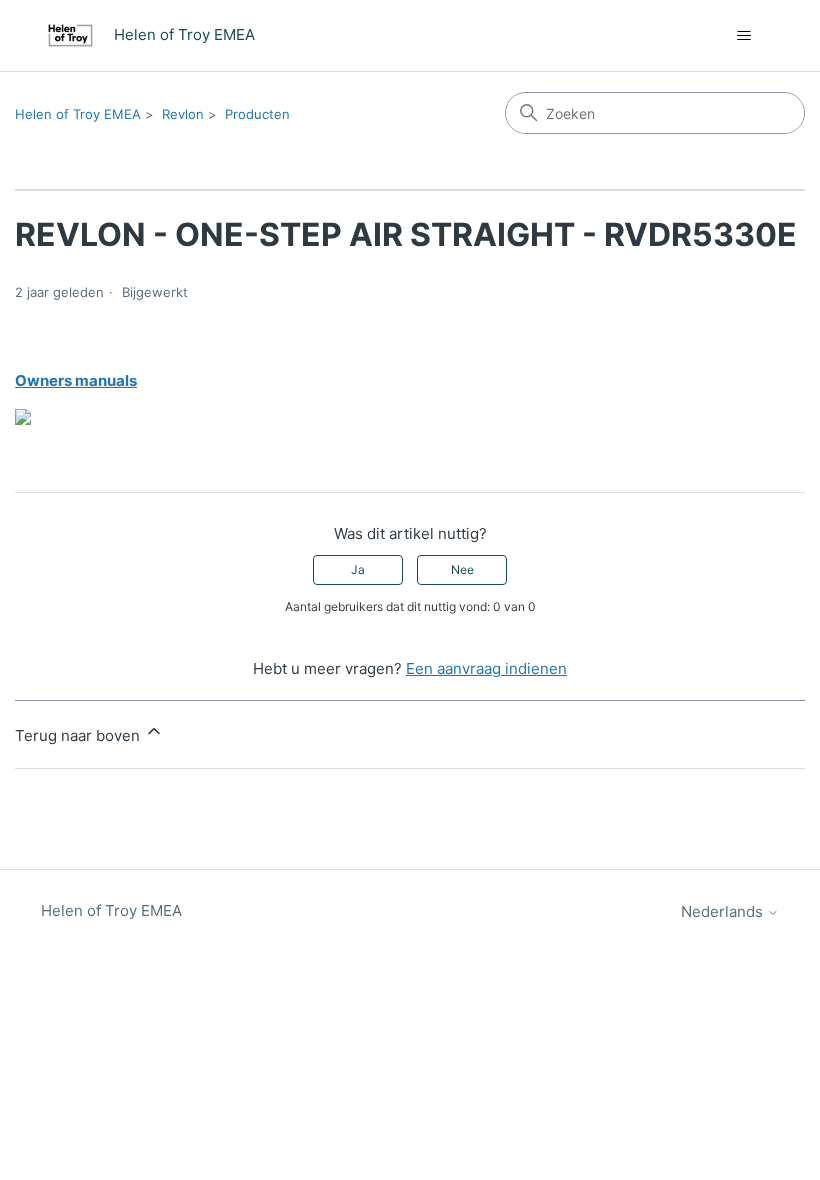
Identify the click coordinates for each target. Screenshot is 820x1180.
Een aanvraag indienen (486, 668)
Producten (257, 114)
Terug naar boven (79, 735)
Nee (462, 569)
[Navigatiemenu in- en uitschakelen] (743, 36)
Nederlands (724, 911)
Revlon (183, 114)
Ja (358, 569)
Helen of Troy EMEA (78, 114)
